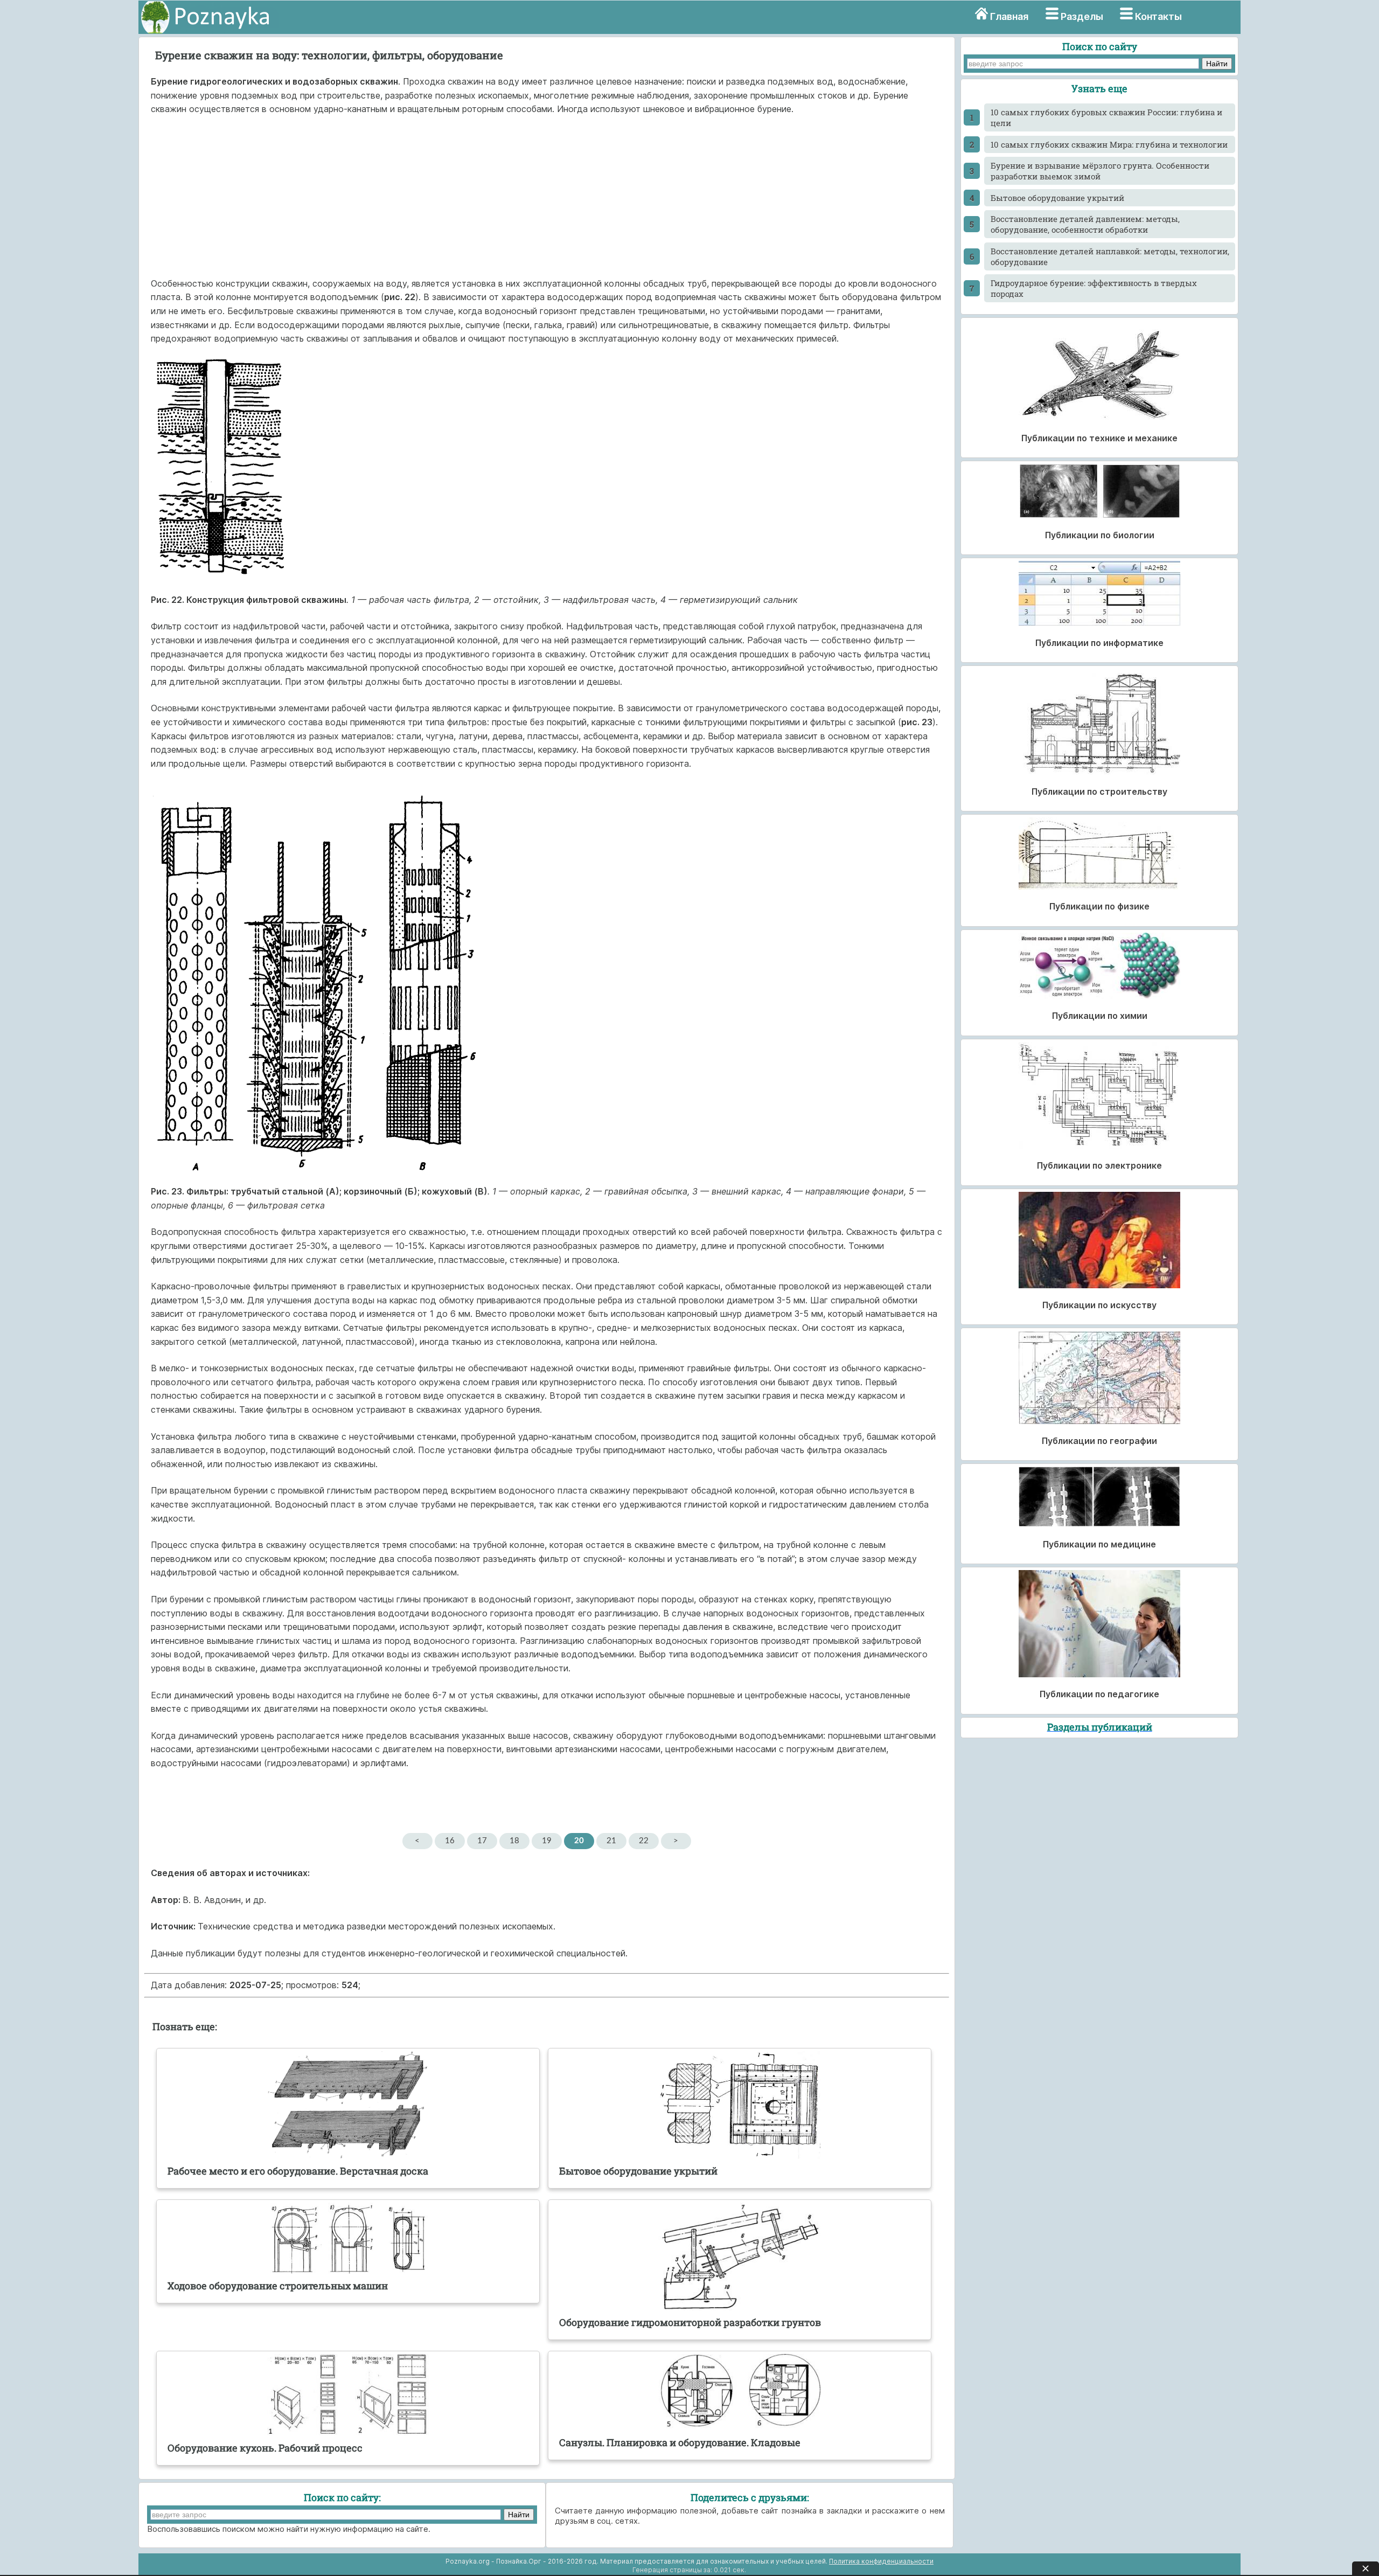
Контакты (1158, 16)
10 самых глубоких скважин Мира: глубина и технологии (1109, 144)
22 (644, 1841)
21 (611, 1841)
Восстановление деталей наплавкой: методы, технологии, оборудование (1110, 256)
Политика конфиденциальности (881, 2561)
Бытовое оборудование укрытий (1057, 198)
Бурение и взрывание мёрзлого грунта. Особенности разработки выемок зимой (1100, 171)
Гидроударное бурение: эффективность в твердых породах (1094, 288)
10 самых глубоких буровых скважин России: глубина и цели (1106, 117)
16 (450, 1841)
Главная (1009, 16)
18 (514, 1841)
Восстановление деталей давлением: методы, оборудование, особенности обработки (1085, 224)
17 (482, 1841)
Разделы (1082, 16)
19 (547, 1841)
